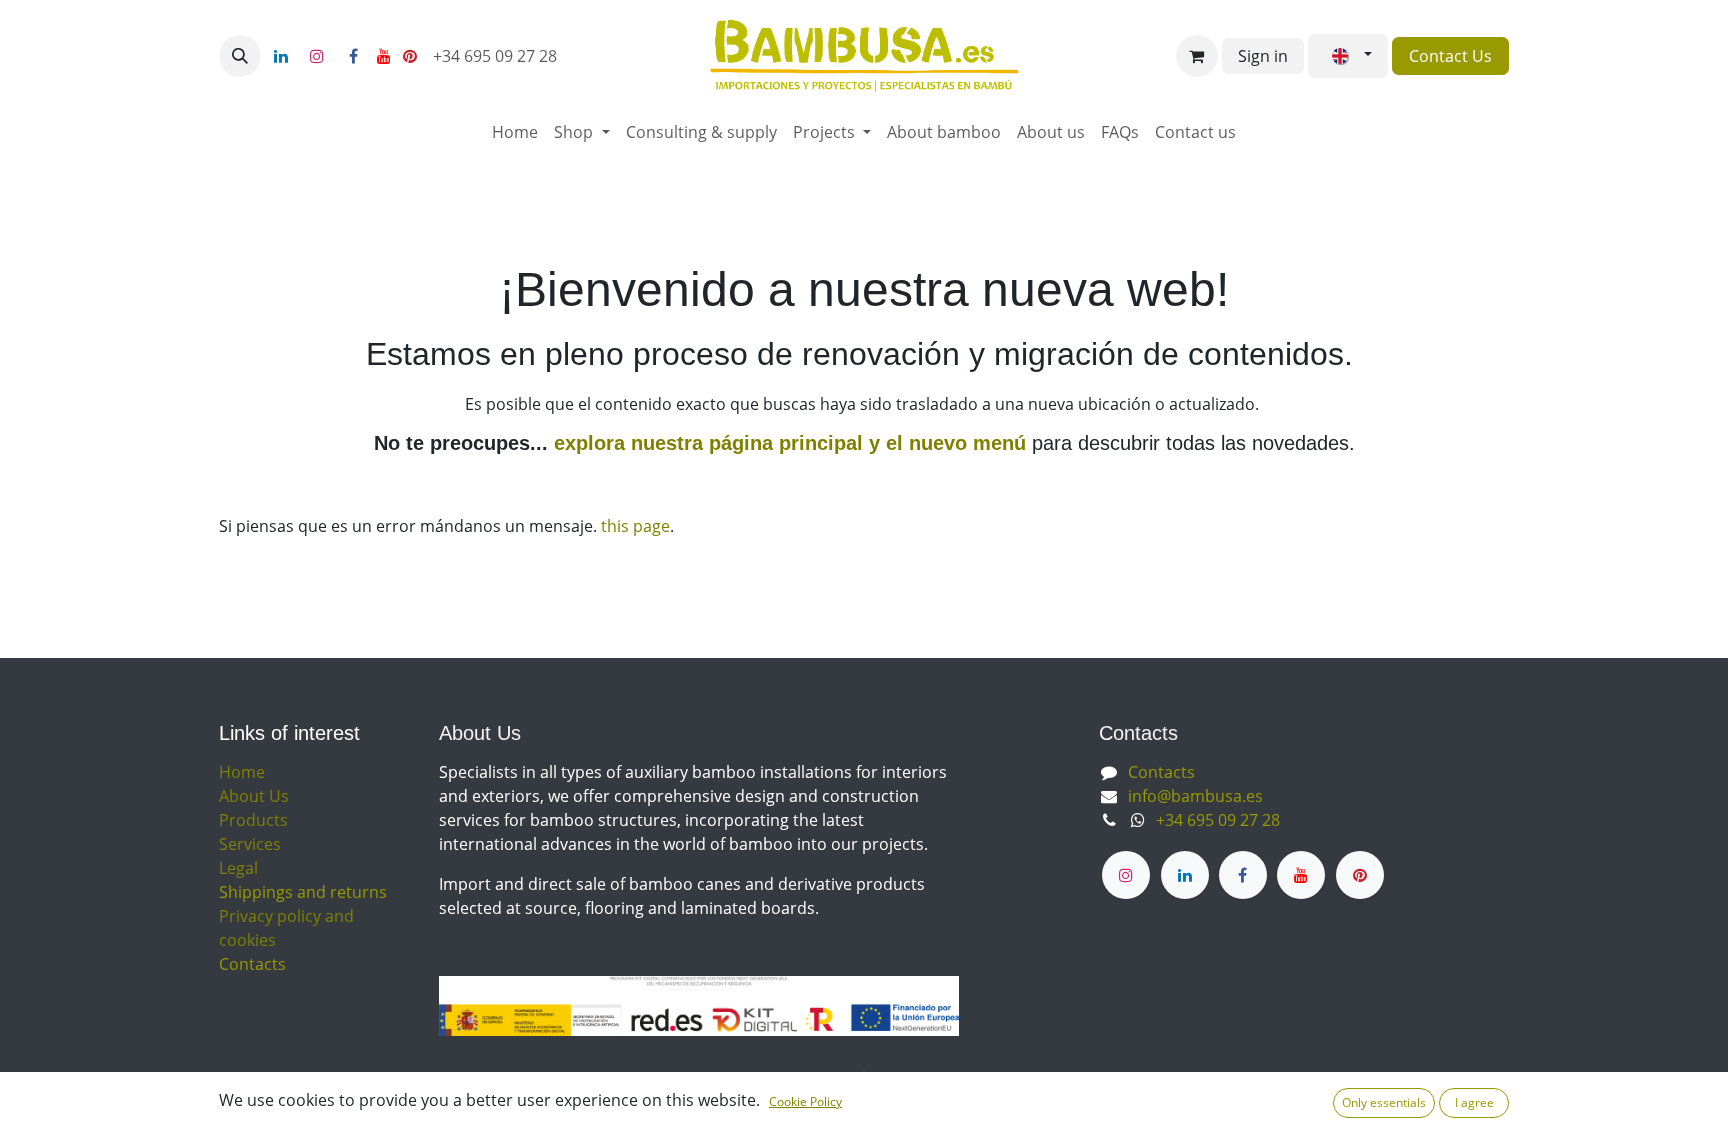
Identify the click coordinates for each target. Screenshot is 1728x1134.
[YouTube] (384, 56)
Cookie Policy (805, 1101)
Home (242, 772)
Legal (238, 868)
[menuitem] (515, 132)
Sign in (1263, 56)
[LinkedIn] (281, 56)
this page (635, 526)
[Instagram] (317, 56)
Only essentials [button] (1384, 1102)
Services (250, 844)
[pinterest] (410, 56)
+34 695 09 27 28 (497, 56)
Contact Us (1450, 56)
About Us (254, 796)
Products (253, 820)
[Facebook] (353, 56)
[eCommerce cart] (1197, 56)
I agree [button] (1474, 1102)
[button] (240, 56)
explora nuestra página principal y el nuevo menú (787, 443)
